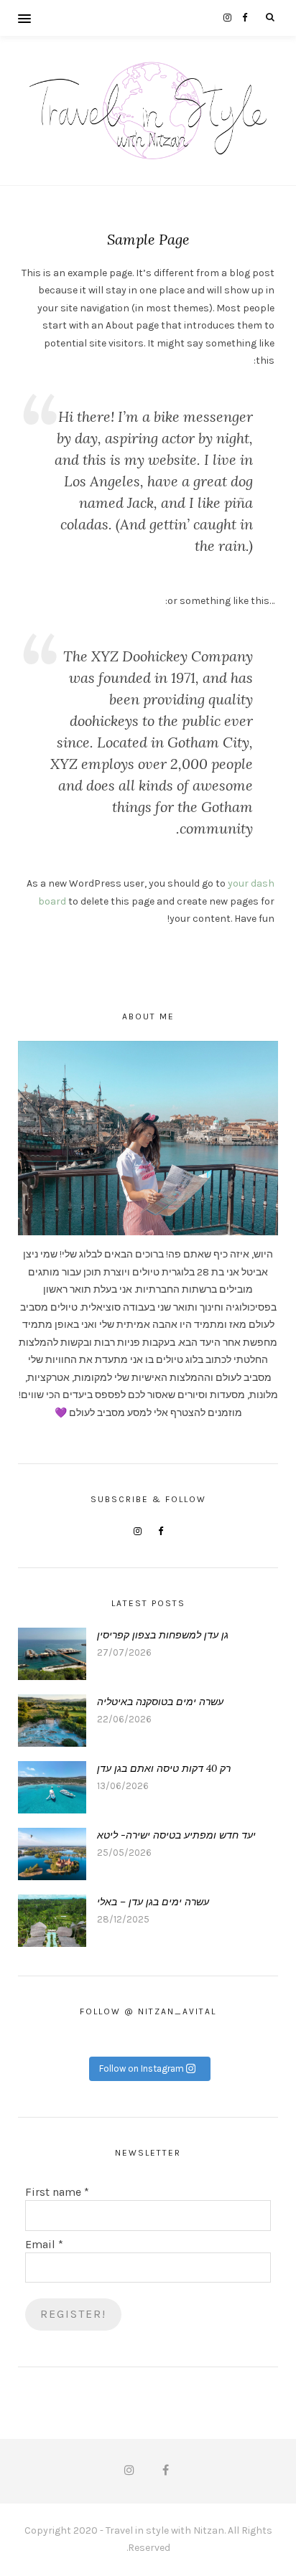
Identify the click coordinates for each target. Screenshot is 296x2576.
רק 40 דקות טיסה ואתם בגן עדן (164, 1768)
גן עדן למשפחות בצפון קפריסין (163, 1635)
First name (57, 2192)
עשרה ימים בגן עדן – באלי (153, 1902)
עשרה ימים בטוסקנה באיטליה (160, 1702)
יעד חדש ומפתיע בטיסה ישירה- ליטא (176, 1835)
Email (44, 2244)
